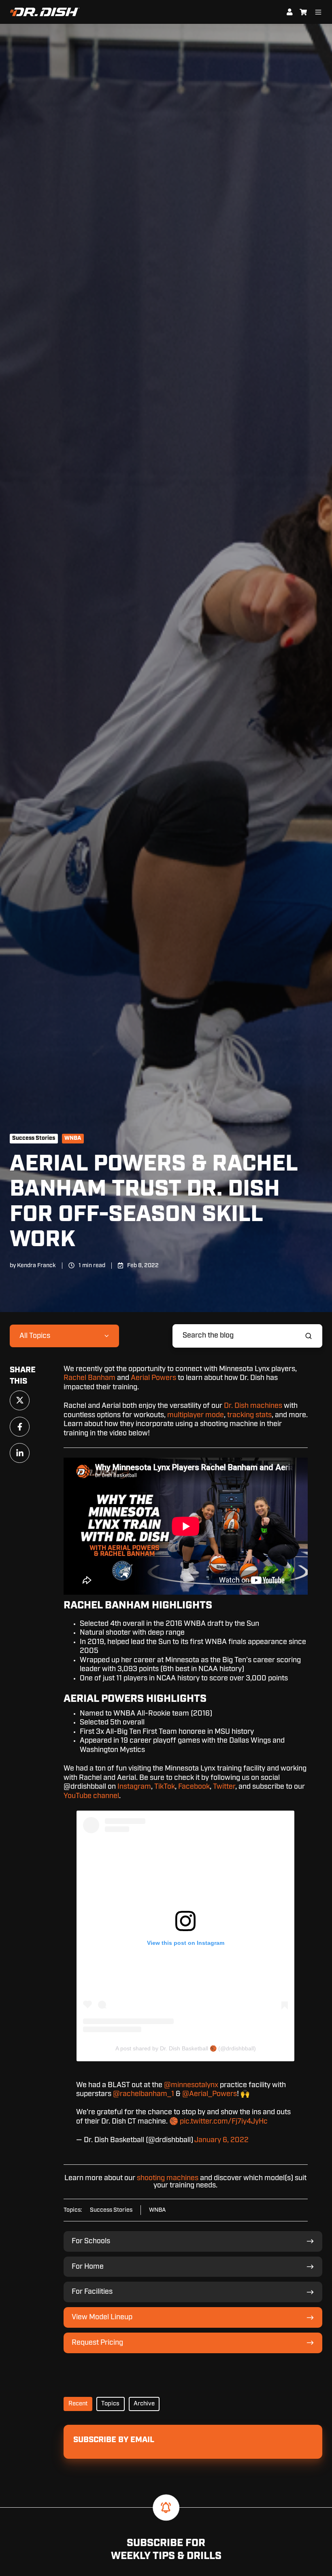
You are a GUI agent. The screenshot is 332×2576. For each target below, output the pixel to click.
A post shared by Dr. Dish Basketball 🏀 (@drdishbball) (186, 2048)
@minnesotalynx (191, 2085)
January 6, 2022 (221, 2140)
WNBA (73, 1138)
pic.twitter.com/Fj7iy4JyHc (224, 2122)
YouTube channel (91, 1796)
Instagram (134, 1787)
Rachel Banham (89, 1378)
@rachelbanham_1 (144, 2094)
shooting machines (168, 2178)
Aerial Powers (153, 1378)
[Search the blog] (309, 1336)
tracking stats (249, 1415)
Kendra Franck (36, 1265)
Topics (110, 2404)
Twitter (224, 1787)
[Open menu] (318, 12)
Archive (144, 2404)
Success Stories (34, 1138)
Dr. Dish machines (253, 1406)
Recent (78, 2404)
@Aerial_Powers (210, 2094)
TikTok (165, 1787)
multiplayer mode (196, 1415)
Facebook (194, 1787)
